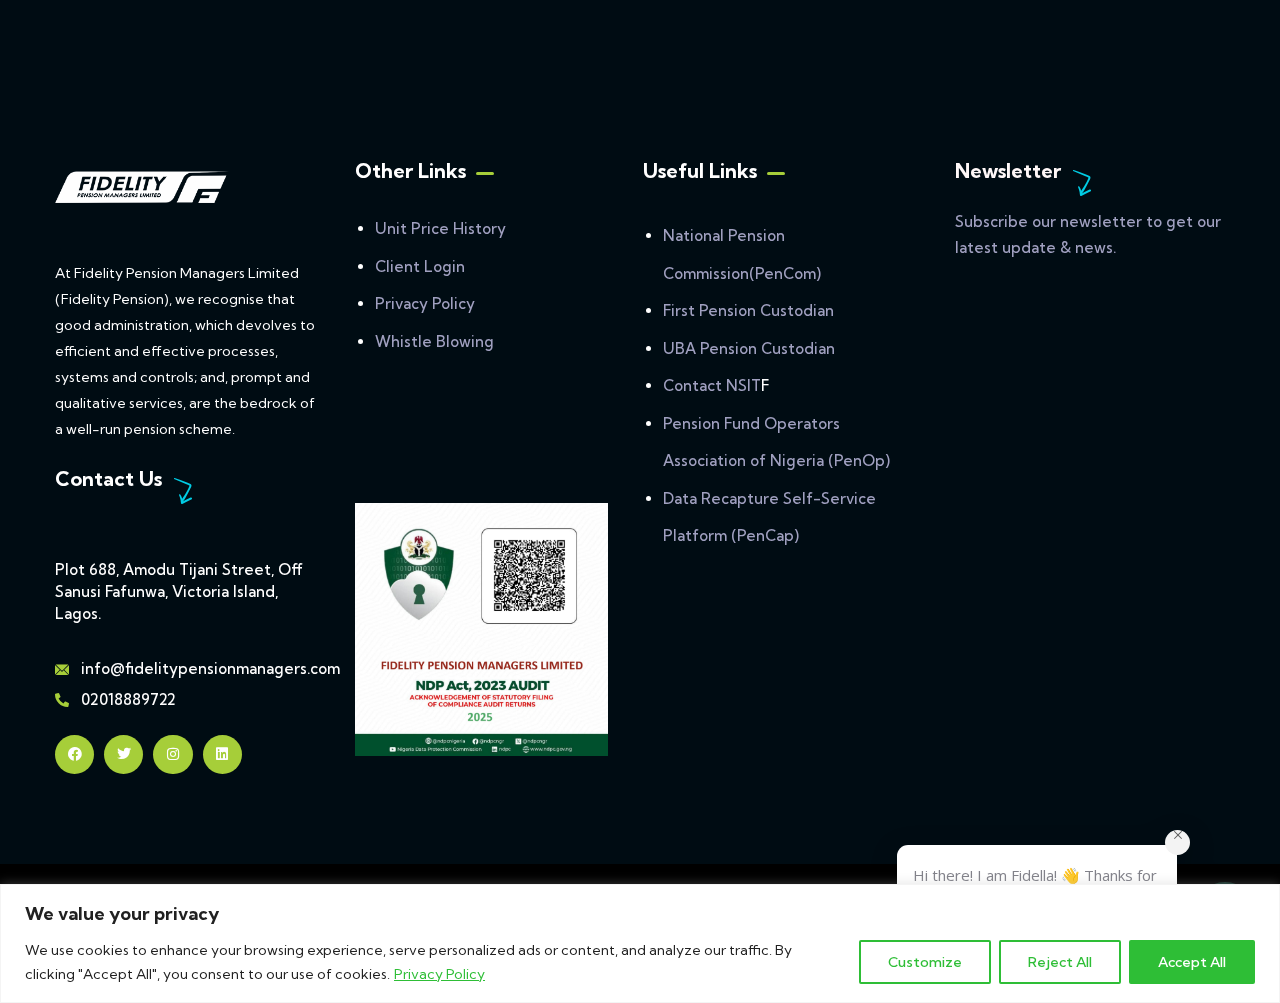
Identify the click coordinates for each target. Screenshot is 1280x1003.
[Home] (142, 187)
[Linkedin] (222, 754)
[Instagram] (172, 754)
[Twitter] (123, 754)
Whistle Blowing (434, 341)
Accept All (1192, 962)
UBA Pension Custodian (749, 348)
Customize (925, 962)
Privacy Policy (439, 974)
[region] (640, 943)
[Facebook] (74, 754)
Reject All (1060, 962)
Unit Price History (440, 228)
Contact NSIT (712, 385)
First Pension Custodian (748, 310)
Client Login (420, 266)
